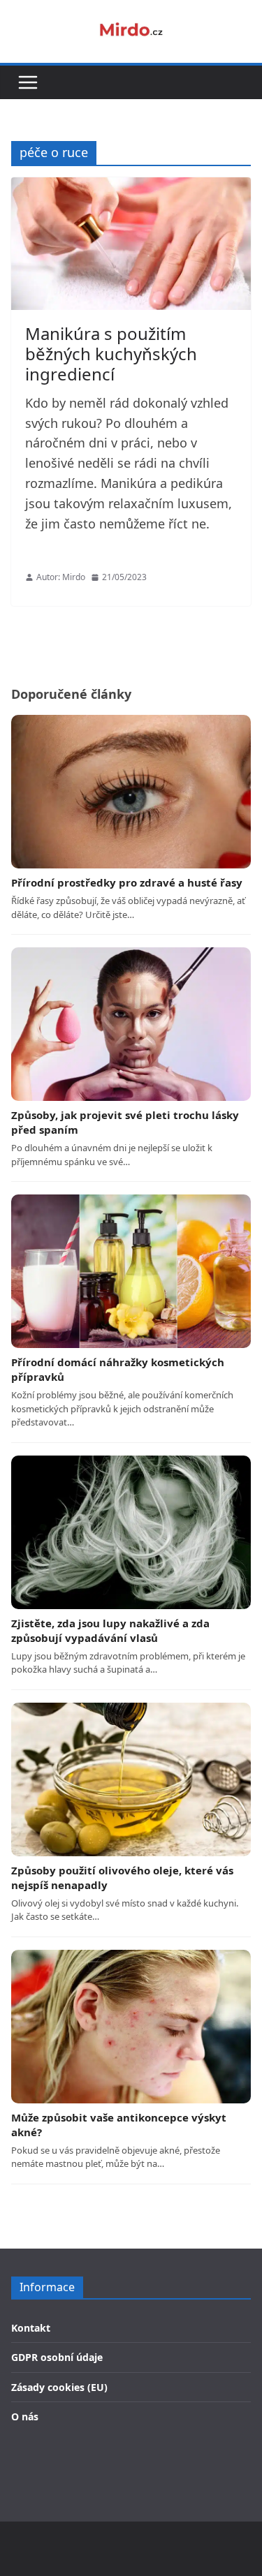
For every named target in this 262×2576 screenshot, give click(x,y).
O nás (25, 2416)
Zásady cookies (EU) (59, 2387)
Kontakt (31, 2328)
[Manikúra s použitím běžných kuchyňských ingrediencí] (131, 244)
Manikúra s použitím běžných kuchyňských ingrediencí (111, 354)
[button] (28, 82)
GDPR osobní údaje (57, 2357)
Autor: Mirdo (61, 577)
